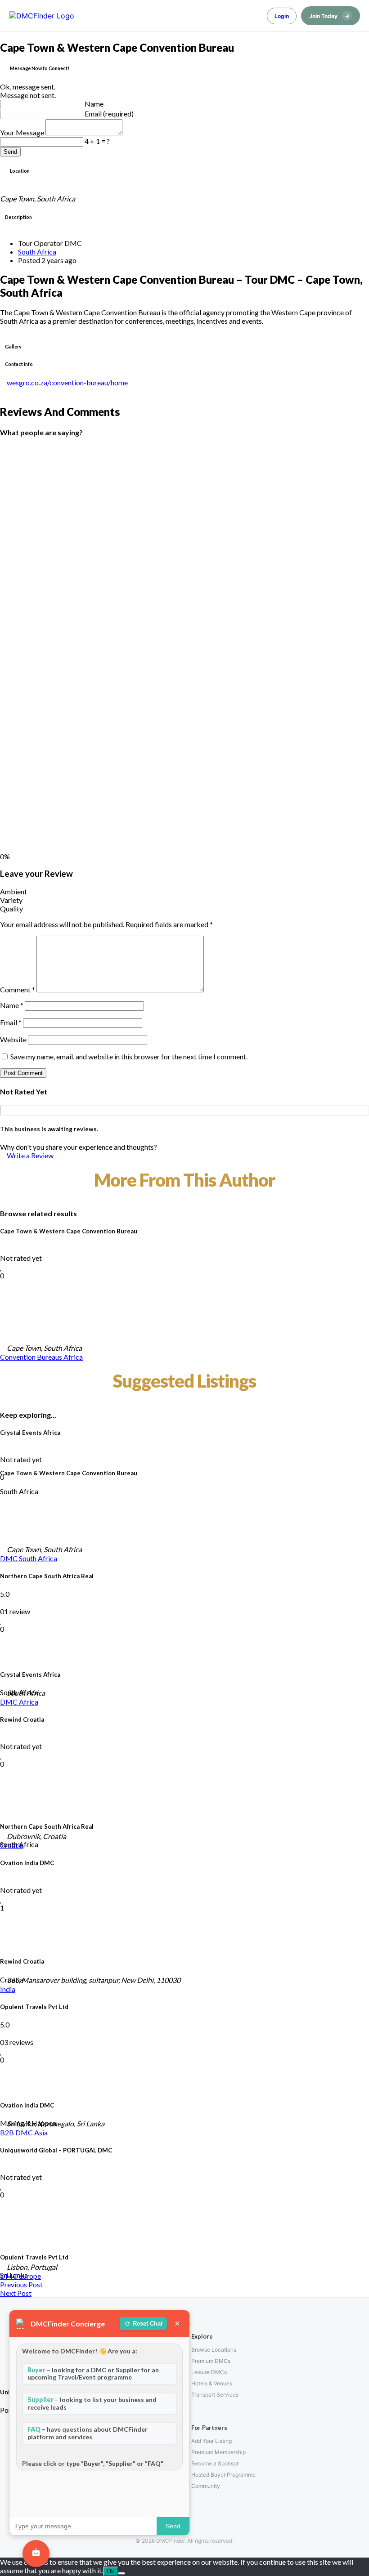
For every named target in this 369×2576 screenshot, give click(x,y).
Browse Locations (214, 2350)
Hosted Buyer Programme (223, 2475)
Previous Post (21, 2284)
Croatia (12, 1845)
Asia (41, 2132)
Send (10, 152)
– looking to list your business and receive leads (92, 2403)
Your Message (23, 132)
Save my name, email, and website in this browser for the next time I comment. (129, 1056)
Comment (18, 989)
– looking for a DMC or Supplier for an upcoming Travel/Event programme (93, 2374)
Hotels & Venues (212, 2383)
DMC (9, 1558)
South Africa (37, 252)
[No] (121, 2573)
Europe (30, 2276)
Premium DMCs (211, 2361)
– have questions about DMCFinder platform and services (88, 2433)
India (8, 1989)
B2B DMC (17, 2132)
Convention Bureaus (32, 1357)
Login (282, 16)
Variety (11, 900)
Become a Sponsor (215, 2463)
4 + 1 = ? (97, 141)
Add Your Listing (211, 2441)
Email (11, 1022)
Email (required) (109, 114)
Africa (73, 1357)
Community (206, 2486)
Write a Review (29, 1155)
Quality (11, 909)
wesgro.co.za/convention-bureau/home (67, 382)
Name (94, 104)
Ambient (13, 891)
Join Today (329, 16)
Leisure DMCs (209, 2372)
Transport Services (215, 2395)
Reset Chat (148, 2324)
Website (13, 1039)
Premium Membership (218, 2452)
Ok (110, 2571)
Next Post (16, 2293)
